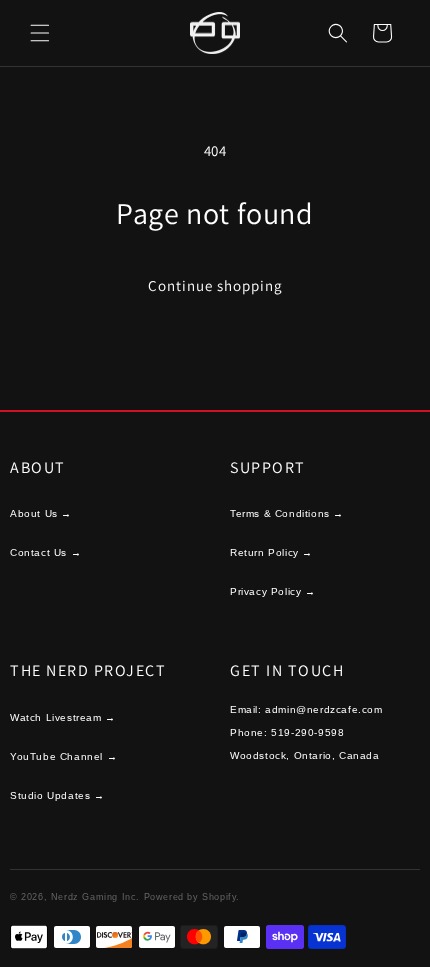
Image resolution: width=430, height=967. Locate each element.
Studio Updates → (57, 795)
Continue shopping (215, 285)
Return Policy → (271, 552)
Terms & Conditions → (287, 513)
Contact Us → (45, 552)
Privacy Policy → (273, 591)
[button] (40, 33)
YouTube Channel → (63, 756)
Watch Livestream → (63, 717)
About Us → (41, 513)
